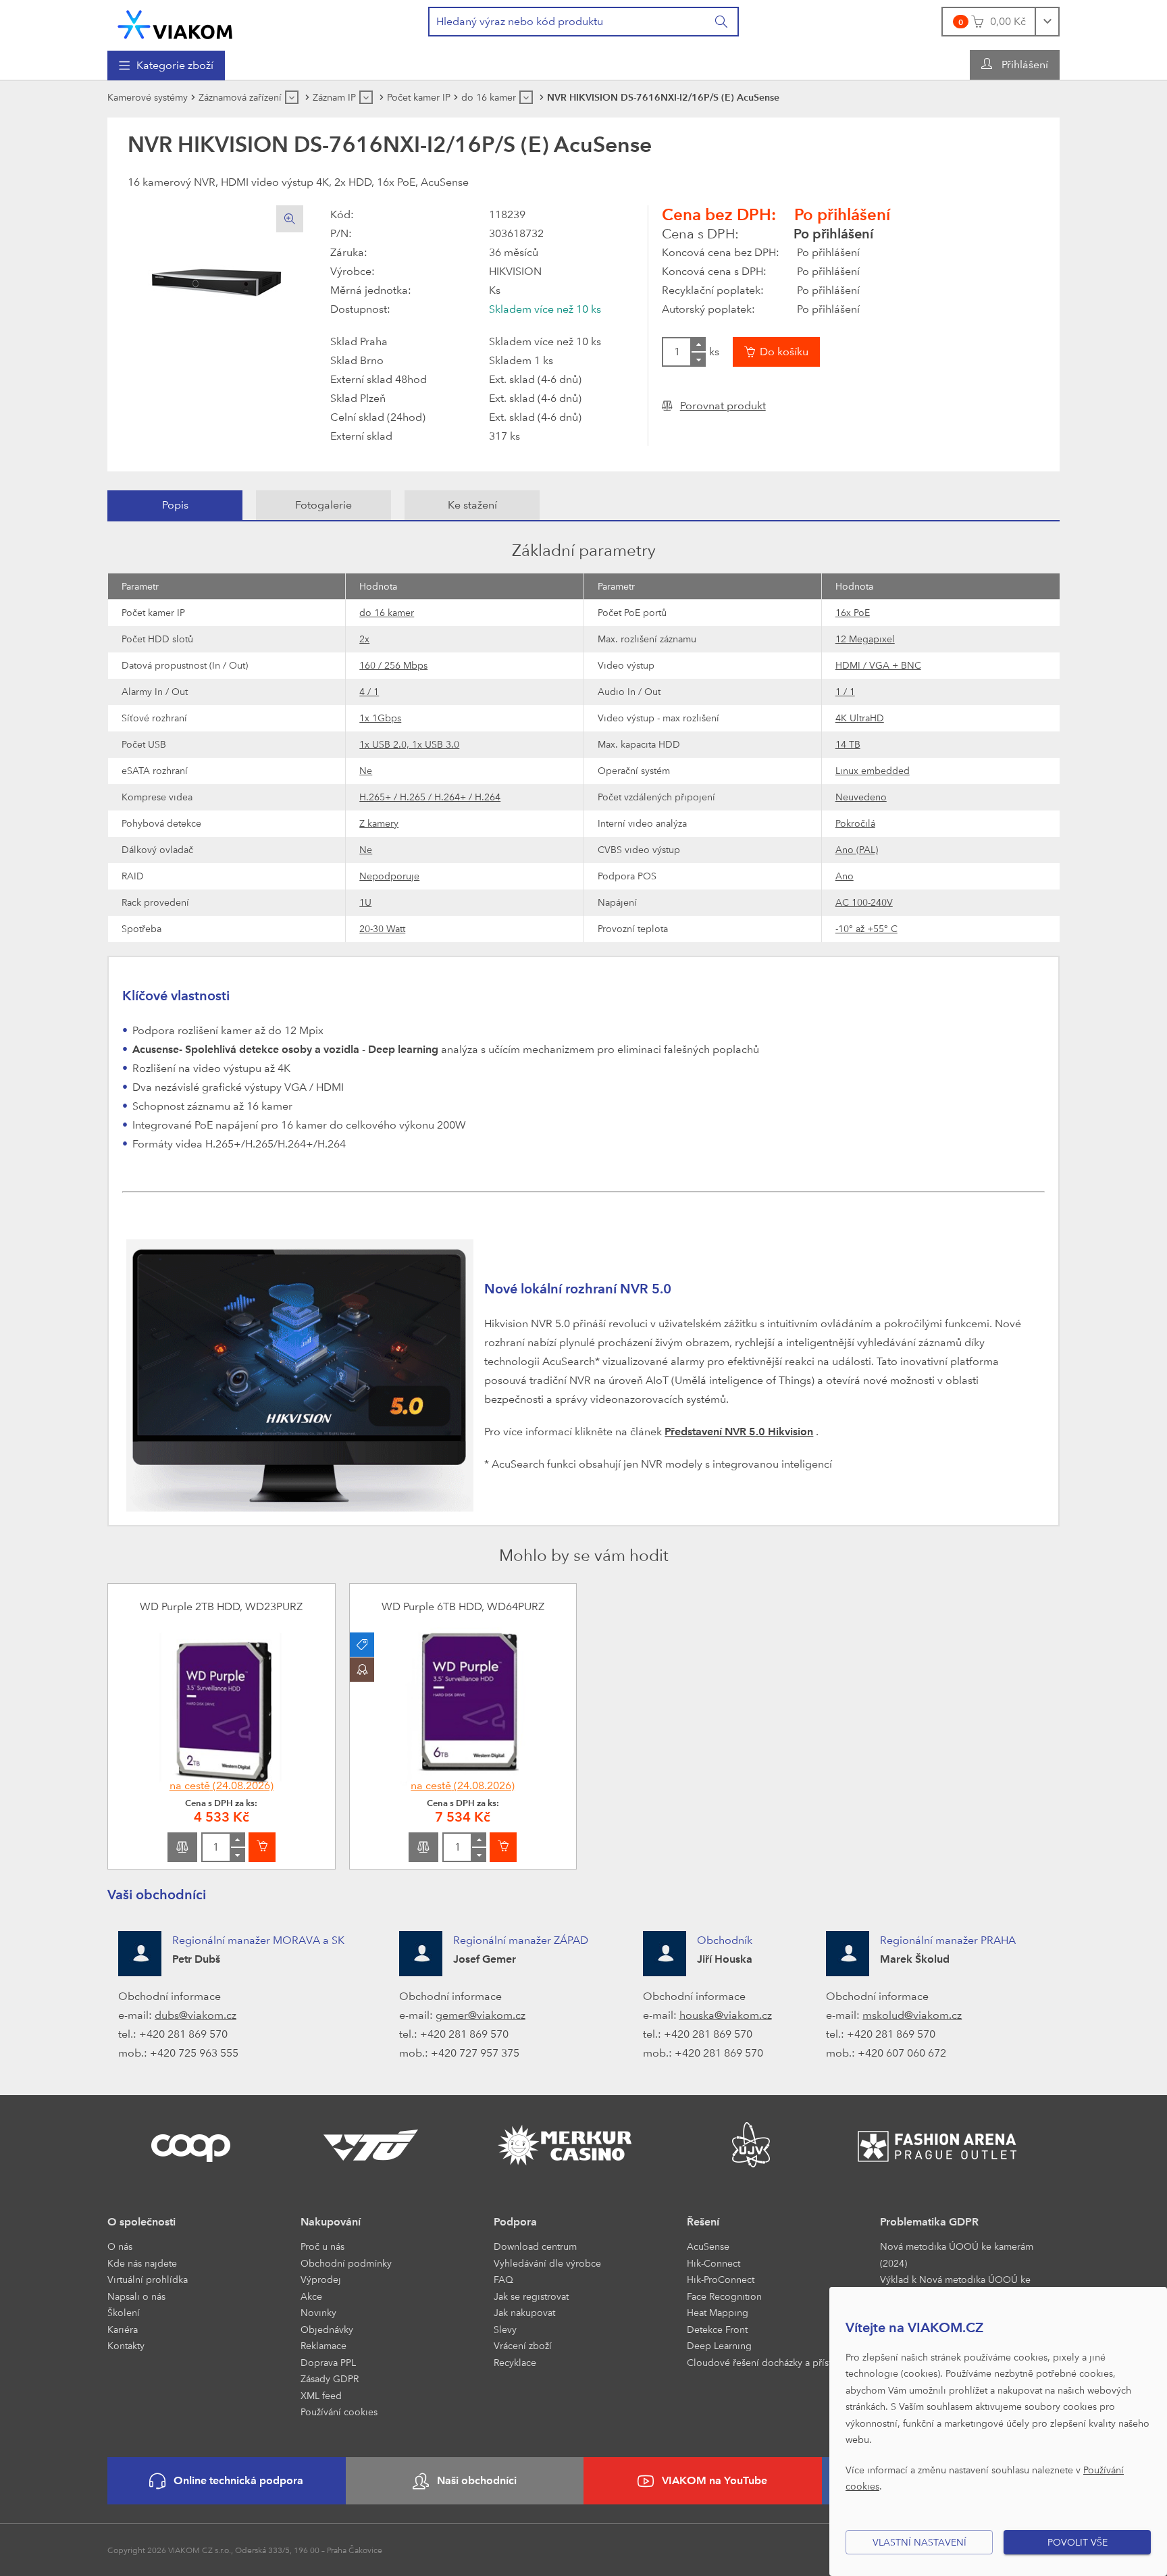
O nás (120, 2246)
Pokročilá (855, 823)
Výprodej (321, 2279)
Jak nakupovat (524, 2312)
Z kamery (379, 823)
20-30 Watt (382, 928)
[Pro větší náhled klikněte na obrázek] (215, 278)
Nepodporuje (389, 876)
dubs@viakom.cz (196, 2015)
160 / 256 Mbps (393, 665)
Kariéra (123, 2329)
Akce (311, 2296)
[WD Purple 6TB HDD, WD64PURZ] (463, 1707)
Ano (845, 876)
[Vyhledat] (722, 22)
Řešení (703, 2222)
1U (365, 902)
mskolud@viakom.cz (912, 2015)
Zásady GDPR (330, 2378)
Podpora (515, 2222)
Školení (124, 2312)
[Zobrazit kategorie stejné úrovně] (292, 97)
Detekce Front (717, 2329)
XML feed (321, 2395)
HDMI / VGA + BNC (878, 665)
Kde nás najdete (142, 2263)
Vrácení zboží (523, 2345)
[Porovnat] (182, 1847)
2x (364, 639)
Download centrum (535, 2246)
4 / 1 (369, 691)
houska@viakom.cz (726, 2015)
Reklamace (323, 2345)
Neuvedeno (861, 797)
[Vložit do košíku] (262, 1847)
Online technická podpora (238, 2480)
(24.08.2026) (222, 1785)
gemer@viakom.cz (481, 2015)
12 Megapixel (865, 639)
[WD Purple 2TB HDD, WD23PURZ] (222, 1707)
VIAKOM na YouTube (715, 2480)
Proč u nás (322, 2246)
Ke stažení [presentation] (472, 505)
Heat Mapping (718, 2312)
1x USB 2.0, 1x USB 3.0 (409, 744)
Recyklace (515, 2362)
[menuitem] (166, 66)
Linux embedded (873, 770)
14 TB (848, 744)
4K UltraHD (860, 718)
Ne (366, 770)
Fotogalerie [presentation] (323, 505)
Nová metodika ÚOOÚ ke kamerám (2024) (957, 2255)
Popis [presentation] (175, 505)
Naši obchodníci (477, 2480)
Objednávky (327, 2329)
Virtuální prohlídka (148, 2279)
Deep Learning (719, 2345)
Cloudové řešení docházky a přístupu (768, 2362)
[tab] (175, 505)
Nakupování (331, 2222)
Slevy (505, 2329)
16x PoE (853, 612)
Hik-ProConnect (721, 2279)
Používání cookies (339, 2412)
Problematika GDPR (929, 2222)
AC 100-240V (864, 902)
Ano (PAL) (857, 849)
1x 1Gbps (380, 718)
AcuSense (708, 2246)
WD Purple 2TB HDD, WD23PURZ (221, 1606)
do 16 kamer (387, 612)
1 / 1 (845, 691)
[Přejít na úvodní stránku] (175, 25)
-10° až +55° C (866, 928)
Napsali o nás (136, 2296)
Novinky (318, 2312)
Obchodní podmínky (346, 2263)
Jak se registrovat (531, 2296)
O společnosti (141, 2222)
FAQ (503, 2279)
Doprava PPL (328, 2362)
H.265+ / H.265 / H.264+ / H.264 (430, 797)
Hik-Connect (714, 2263)
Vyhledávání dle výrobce (547, 2263)
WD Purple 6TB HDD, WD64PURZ (463, 1606)
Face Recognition (724, 2296)
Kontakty (126, 2345)
